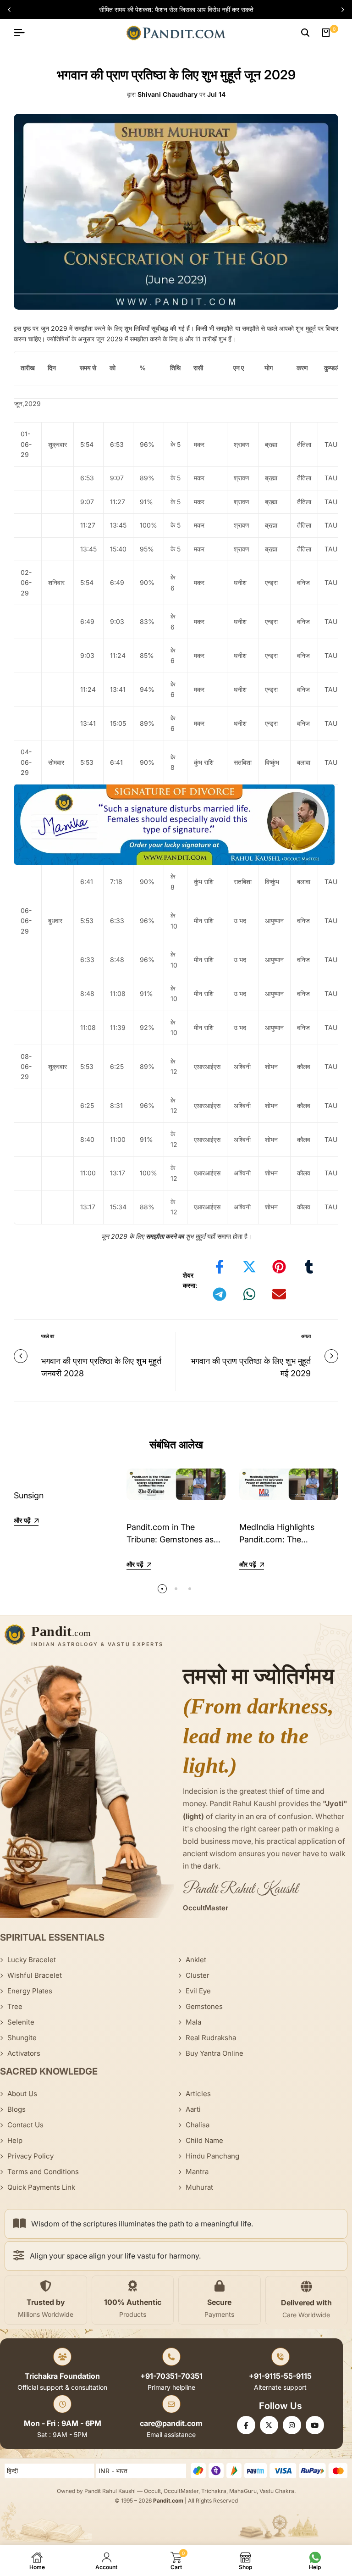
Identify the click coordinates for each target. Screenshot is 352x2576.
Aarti (193, 2109)
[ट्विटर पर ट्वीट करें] (249, 1267)
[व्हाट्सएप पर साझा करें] (249, 1294)
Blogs (16, 2109)
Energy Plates (30, 1991)
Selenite (21, 2022)
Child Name (204, 2140)
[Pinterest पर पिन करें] (279, 1267)
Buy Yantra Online (214, 2053)
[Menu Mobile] (23, 33)
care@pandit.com (171, 2423)
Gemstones (204, 2006)
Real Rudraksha (211, 2038)
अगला (306, 1336)
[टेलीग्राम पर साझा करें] (220, 1294)
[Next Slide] (339, 10)
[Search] (305, 33)
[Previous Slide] (13, 10)
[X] (269, 2425)
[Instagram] (292, 2425)
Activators (24, 2053)
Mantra (197, 2172)
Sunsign (29, 1495)
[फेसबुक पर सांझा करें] (220, 1267)
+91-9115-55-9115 (280, 2376)
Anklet (196, 1960)
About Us (22, 2094)
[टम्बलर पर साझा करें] (309, 1267)
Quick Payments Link (41, 2187)
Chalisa (198, 2125)
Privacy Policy (30, 2156)
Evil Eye (198, 1991)
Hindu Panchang (212, 2156)
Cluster (198, 1975)
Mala (193, 2022)
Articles (198, 2094)
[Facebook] (246, 2425)
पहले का (48, 1336)
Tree (15, 2006)
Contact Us (25, 2125)
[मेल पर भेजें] (279, 1294)
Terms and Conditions (43, 2172)
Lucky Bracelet (32, 1960)
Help (15, 2140)
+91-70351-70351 (171, 2376)
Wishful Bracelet (35, 1975)
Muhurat (199, 2187)
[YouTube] (315, 2425)
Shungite (22, 2038)
